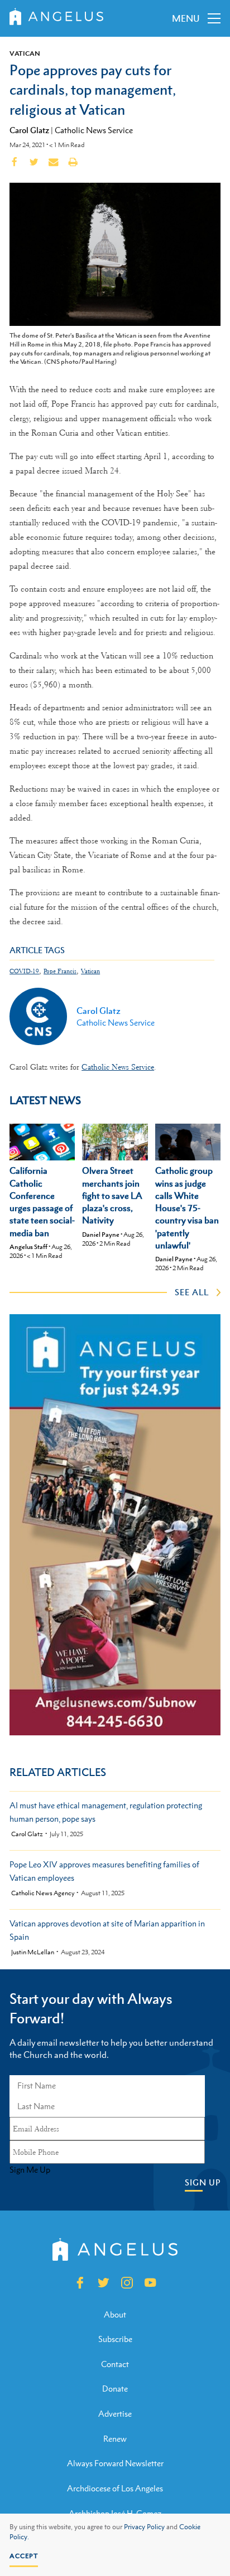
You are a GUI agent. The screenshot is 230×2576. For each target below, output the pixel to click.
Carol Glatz (29, 130)
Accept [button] (24, 2556)
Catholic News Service (94, 130)
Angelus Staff (28, 1247)
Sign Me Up (30, 2170)
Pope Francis (60, 971)
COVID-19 (24, 971)
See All (192, 1292)
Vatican (25, 53)
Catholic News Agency (43, 1893)
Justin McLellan (33, 1952)
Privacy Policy (144, 2527)
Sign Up (203, 2182)
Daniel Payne (101, 1235)
